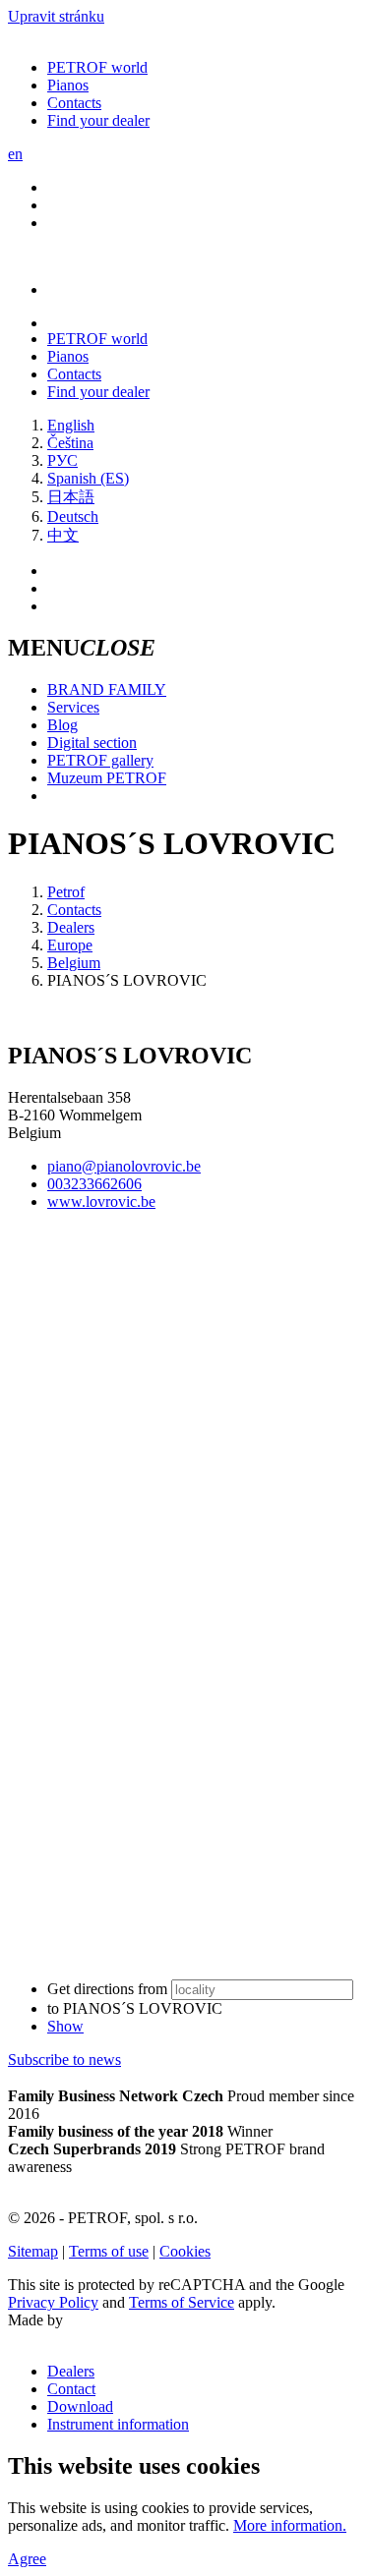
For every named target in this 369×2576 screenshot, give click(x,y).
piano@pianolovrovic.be (124, 1166)
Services (73, 707)
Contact (71, 2389)
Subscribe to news (64, 2060)
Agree (27, 2559)
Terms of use (109, 2251)
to (135, 2008)
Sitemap (33, 2251)
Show (65, 2026)
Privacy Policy (53, 2302)
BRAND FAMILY (107, 689)
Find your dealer (98, 120)
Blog (62, 725)
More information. (290, 2525)
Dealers (71, 2371)
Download (80, 2406)
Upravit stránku (56, 16)
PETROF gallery (100, 760)
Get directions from (109, 1989)
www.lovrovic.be (101, 1202)
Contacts (74, 103)
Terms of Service (182, 2302)
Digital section (92, 743)
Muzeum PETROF (107, 778)
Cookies (185, 2251)
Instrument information (118, 2424)
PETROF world (97, 67)
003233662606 (94, 1184)
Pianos (68, 85)
